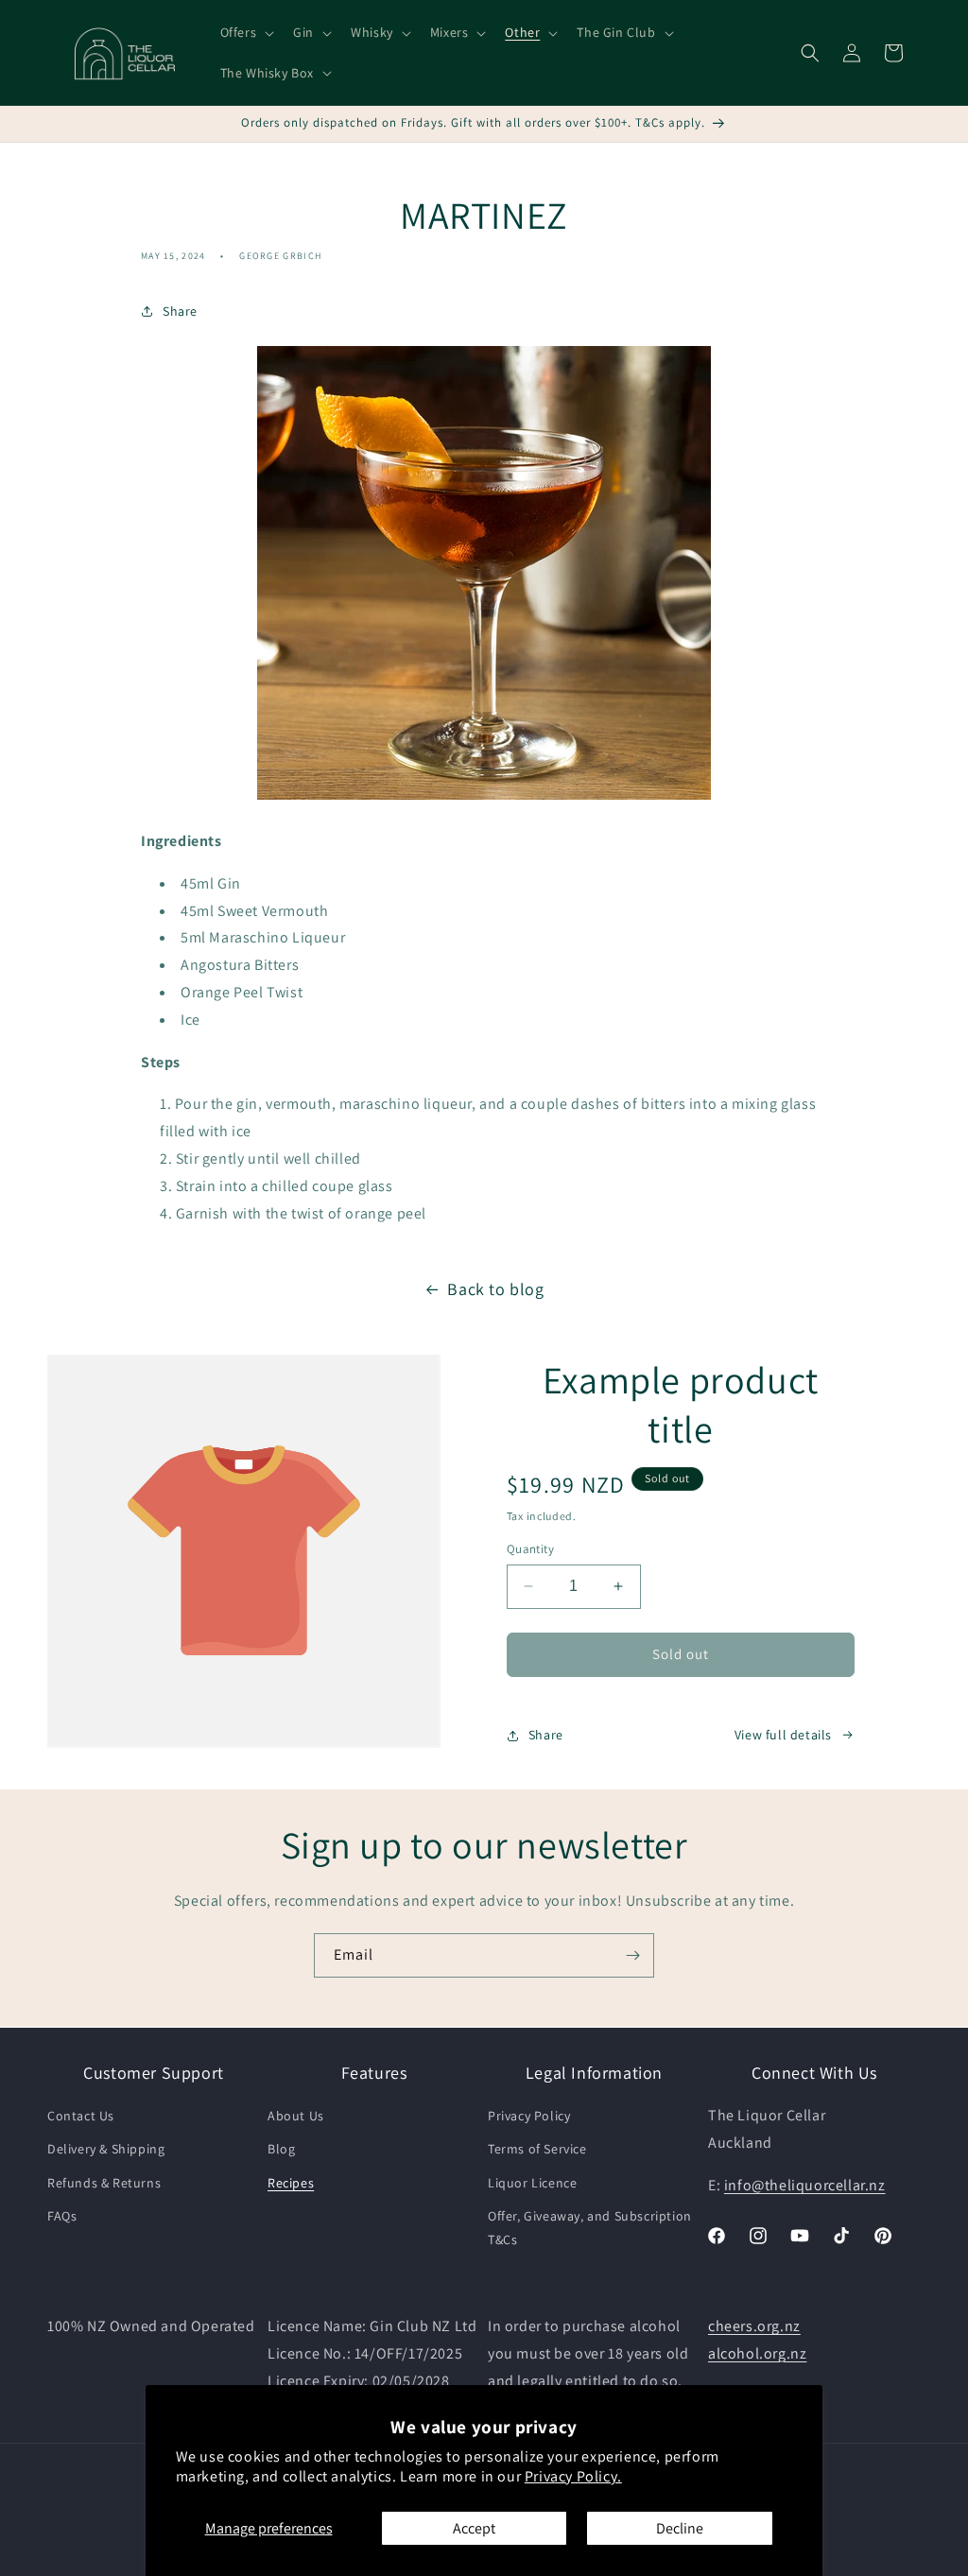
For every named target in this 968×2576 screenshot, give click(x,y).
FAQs (62, 2216)
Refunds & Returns (104, 2183)
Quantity (530, 1549)
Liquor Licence (532, 2183)
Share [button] (180, 311)
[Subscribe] (632, 1955)
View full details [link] (783, 1735)
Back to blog (495, 1289)
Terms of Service (537, 2149)
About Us (296, 2116)
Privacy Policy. (573, 2476)
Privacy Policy (529, 2116)
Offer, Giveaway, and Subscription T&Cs (590, 2228)
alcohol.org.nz (757, 2353)
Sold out (681, 1654)
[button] (246, 32)
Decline (680, 2528)
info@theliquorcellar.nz (805, 2185)
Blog (281, 2149)
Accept (474, 2528)
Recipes (291, 2183)
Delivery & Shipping (106, 2149)
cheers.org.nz (754, 2326)
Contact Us (81, 2116)
